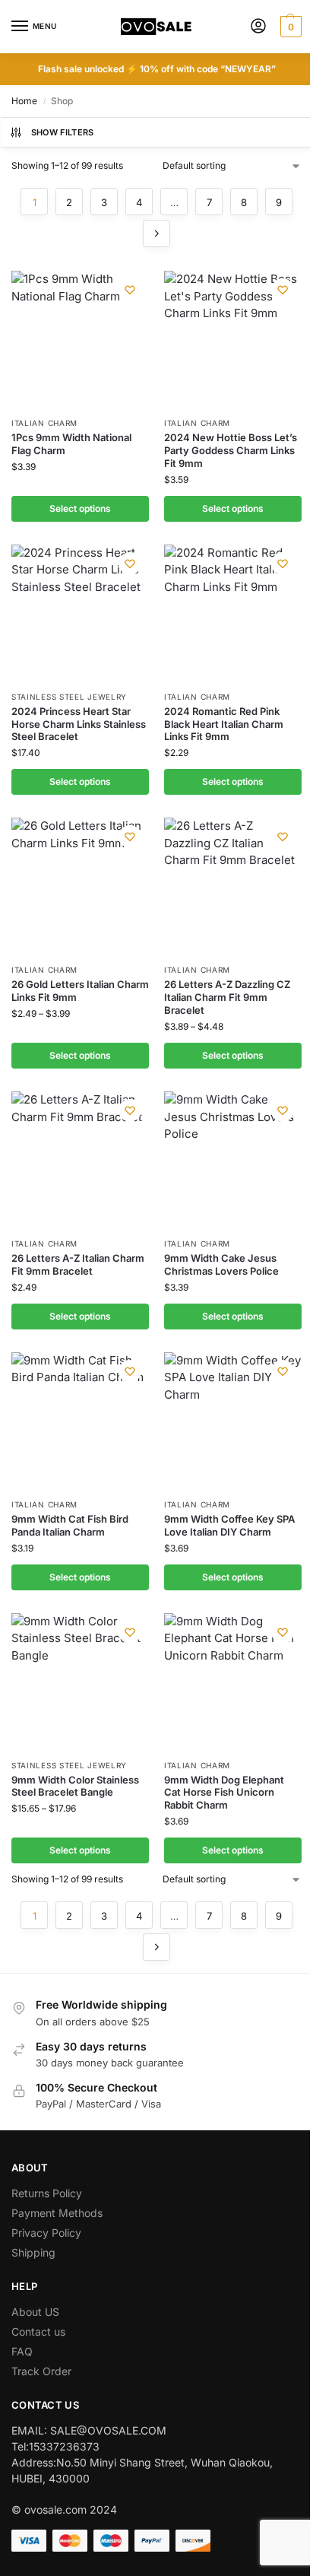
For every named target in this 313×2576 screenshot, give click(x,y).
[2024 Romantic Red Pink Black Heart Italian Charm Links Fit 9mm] (233, 613)
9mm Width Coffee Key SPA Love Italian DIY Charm (229, 1525)
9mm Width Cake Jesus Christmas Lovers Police (221, 1264)
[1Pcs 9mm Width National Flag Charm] (80, 340)
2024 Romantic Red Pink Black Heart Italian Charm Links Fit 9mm (224, 724)
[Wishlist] (130, 290)
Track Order (41, 2371)
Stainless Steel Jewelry (69, 697)
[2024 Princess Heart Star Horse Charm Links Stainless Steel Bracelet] (80, 613)
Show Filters (63, 132)
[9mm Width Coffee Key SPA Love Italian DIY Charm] (233, 1421)
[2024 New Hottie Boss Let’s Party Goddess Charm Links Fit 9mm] (233, 340)
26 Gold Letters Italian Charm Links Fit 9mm (80, 991)
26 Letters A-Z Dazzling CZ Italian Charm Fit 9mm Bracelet (227, 997)
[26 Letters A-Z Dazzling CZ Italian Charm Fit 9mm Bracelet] (233, 886)
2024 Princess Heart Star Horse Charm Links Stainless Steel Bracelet (79, 724)
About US (35, 2312)
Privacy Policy (46, 2233)
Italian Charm (44, 423)
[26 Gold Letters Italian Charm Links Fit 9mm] (80, 886)
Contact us (38, 2331)
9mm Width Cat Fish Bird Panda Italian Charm (70, 1525)
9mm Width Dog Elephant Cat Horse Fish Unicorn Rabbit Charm (224, 1793)
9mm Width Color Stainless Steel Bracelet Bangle (75, 1786)
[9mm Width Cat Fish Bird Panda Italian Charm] (80, 1421)
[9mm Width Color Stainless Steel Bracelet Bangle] (80, 1682)
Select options (80, 508)
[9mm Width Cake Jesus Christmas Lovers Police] (233, 1160)
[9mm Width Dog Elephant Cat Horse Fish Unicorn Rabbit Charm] (233, 1682)
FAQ (22, 2351)
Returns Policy (47, 2193)
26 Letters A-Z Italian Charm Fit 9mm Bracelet (78, 1264)
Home (24, 101)
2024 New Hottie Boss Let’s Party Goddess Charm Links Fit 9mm (231, 450)
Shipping (33, 2252)
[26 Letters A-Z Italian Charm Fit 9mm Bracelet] (80, 1160)
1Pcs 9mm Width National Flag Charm (71, 444)
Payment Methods (57, 2213)
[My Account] (258, 27)
